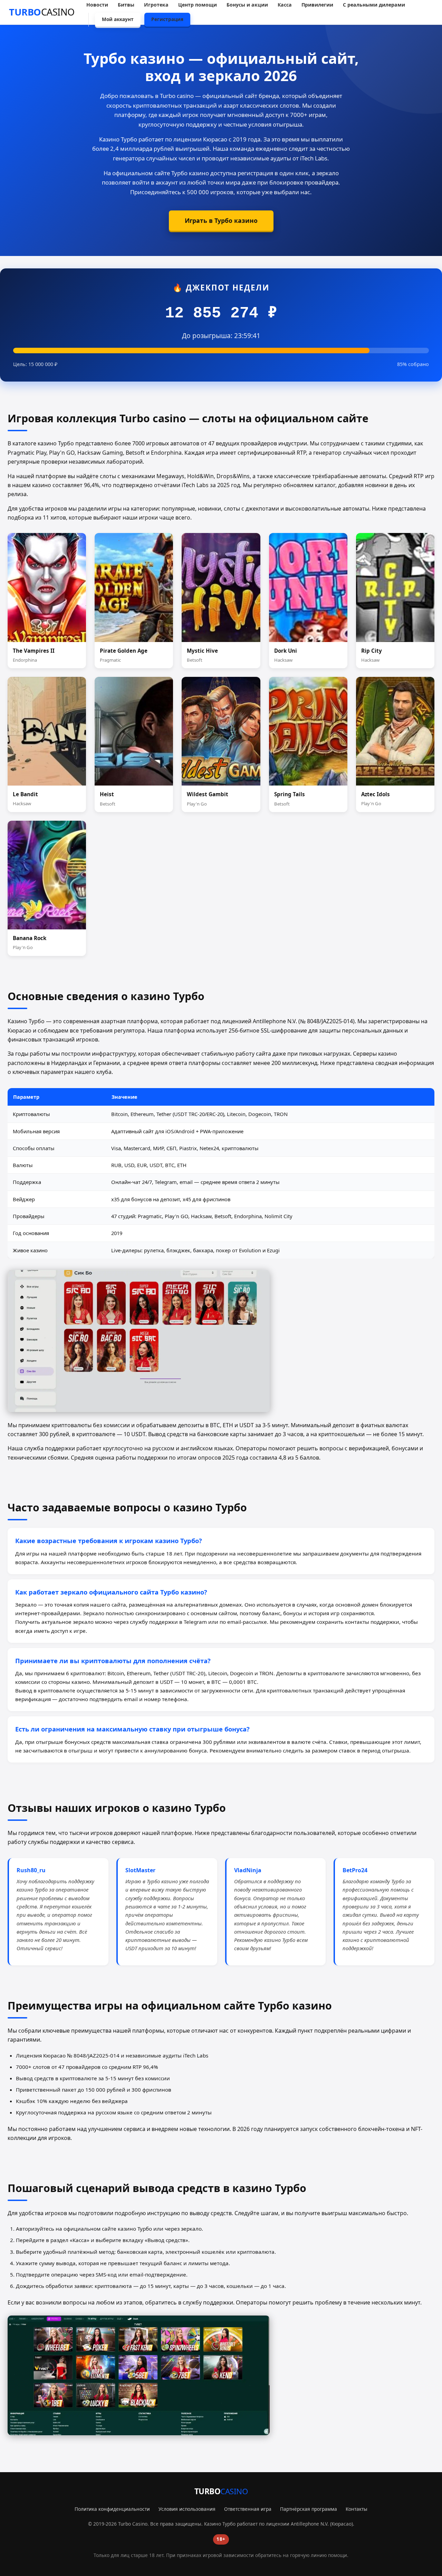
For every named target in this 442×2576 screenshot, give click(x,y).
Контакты (357, 2509)
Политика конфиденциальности (112, 2509)
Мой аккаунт (118, 19)
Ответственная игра (248, 2509)
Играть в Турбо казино (221, 220)
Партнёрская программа (309, 2509)
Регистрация (167, 19)
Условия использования (187, 2509)
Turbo (42, 12)
